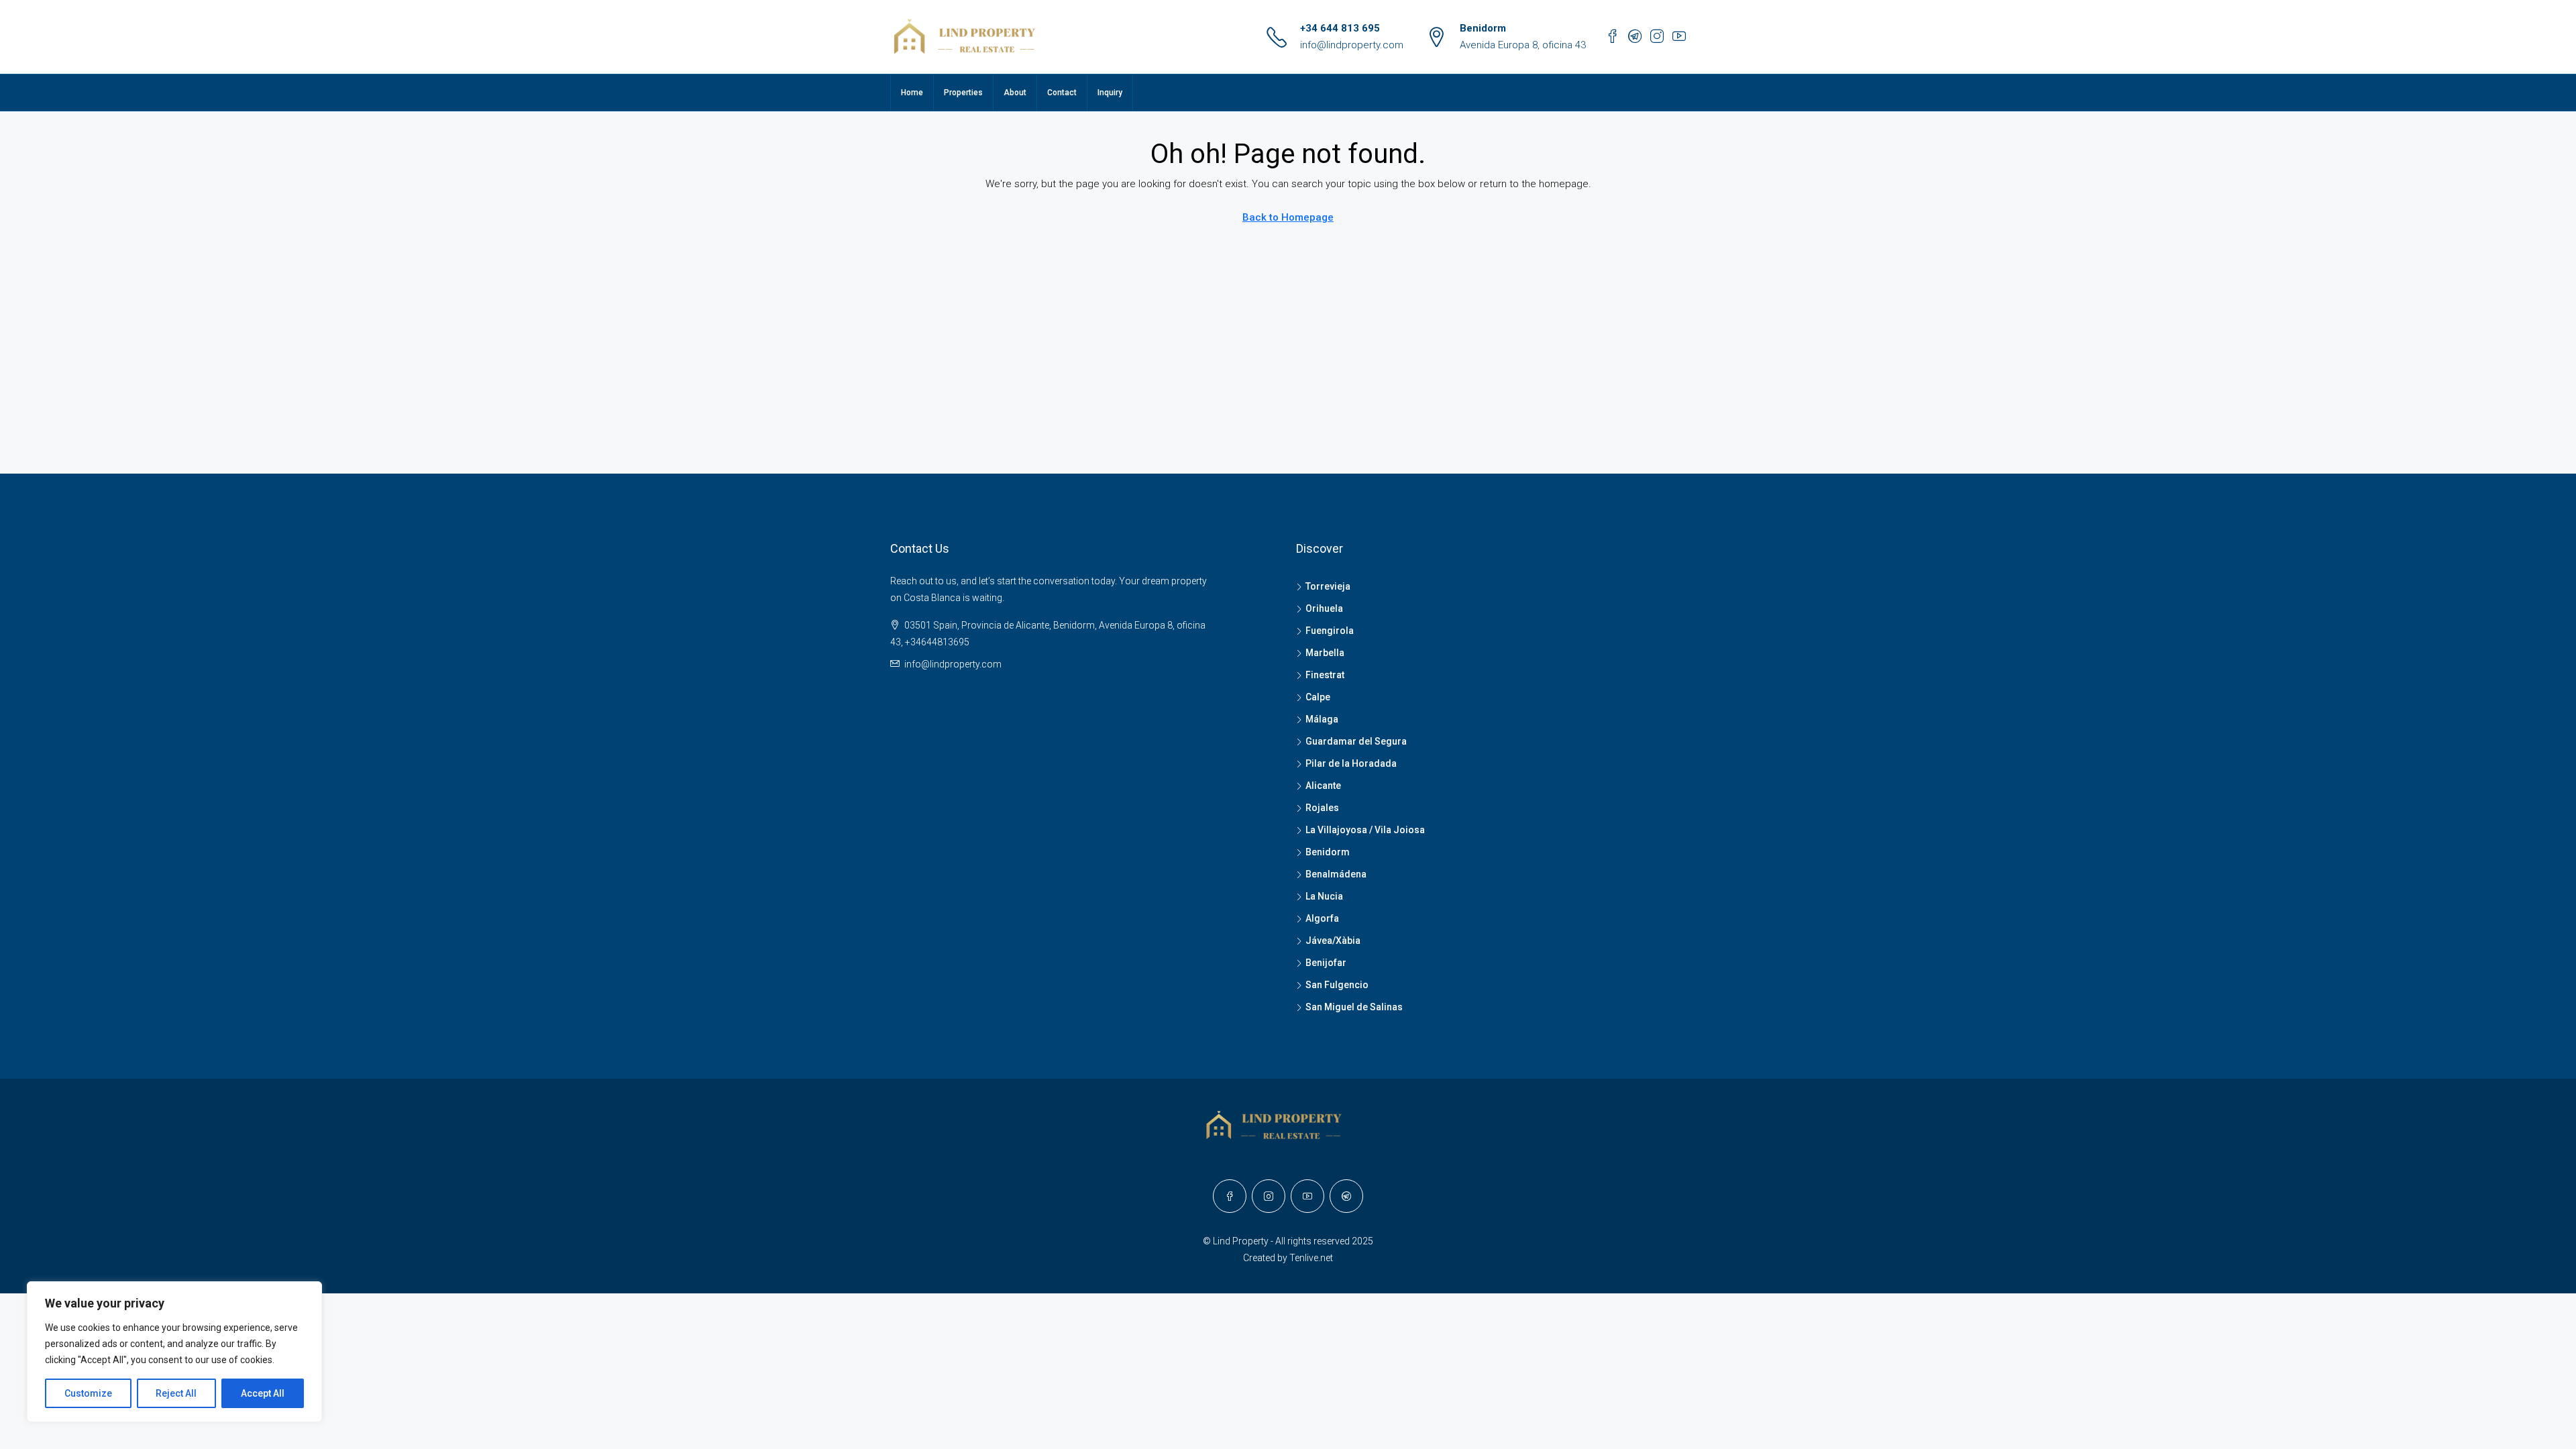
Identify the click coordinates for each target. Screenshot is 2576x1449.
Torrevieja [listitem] (1328, 586)
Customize (88, 1393)
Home (912, 93)
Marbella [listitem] (1325, 653)
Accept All (263, 1393)
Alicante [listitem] (1323, 786)
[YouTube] (1307, 1196)
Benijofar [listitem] (1326, 963)
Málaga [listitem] (1322, 719)
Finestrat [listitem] (1325, 675)
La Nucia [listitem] (1324, 896)
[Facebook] (1230, 1196)
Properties (963, 93)
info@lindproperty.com (1352, 45)
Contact (1062, 93)
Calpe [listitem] (1318, 697)
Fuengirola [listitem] (1330, 631)
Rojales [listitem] (1322, 808)
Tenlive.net (1311, 1258)
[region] (174, 1352)
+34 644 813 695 (1340, 28)
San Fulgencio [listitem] (1337, 985)
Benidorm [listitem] (1328, 852)
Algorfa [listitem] (1322, 918)
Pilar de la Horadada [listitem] (1351, 763)
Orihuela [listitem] (1324, 608)
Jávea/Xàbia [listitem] (1333, 941)
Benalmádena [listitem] (1336, 874)
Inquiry (1110, 93)
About (1015, 93)
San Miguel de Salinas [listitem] (1354, 1007)
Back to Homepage (1288, 217)
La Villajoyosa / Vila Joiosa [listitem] (1365, 830)
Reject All (176, 1393)
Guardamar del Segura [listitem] (1356, 741)
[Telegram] (1346, 1196)
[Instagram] (1269, 1196)
